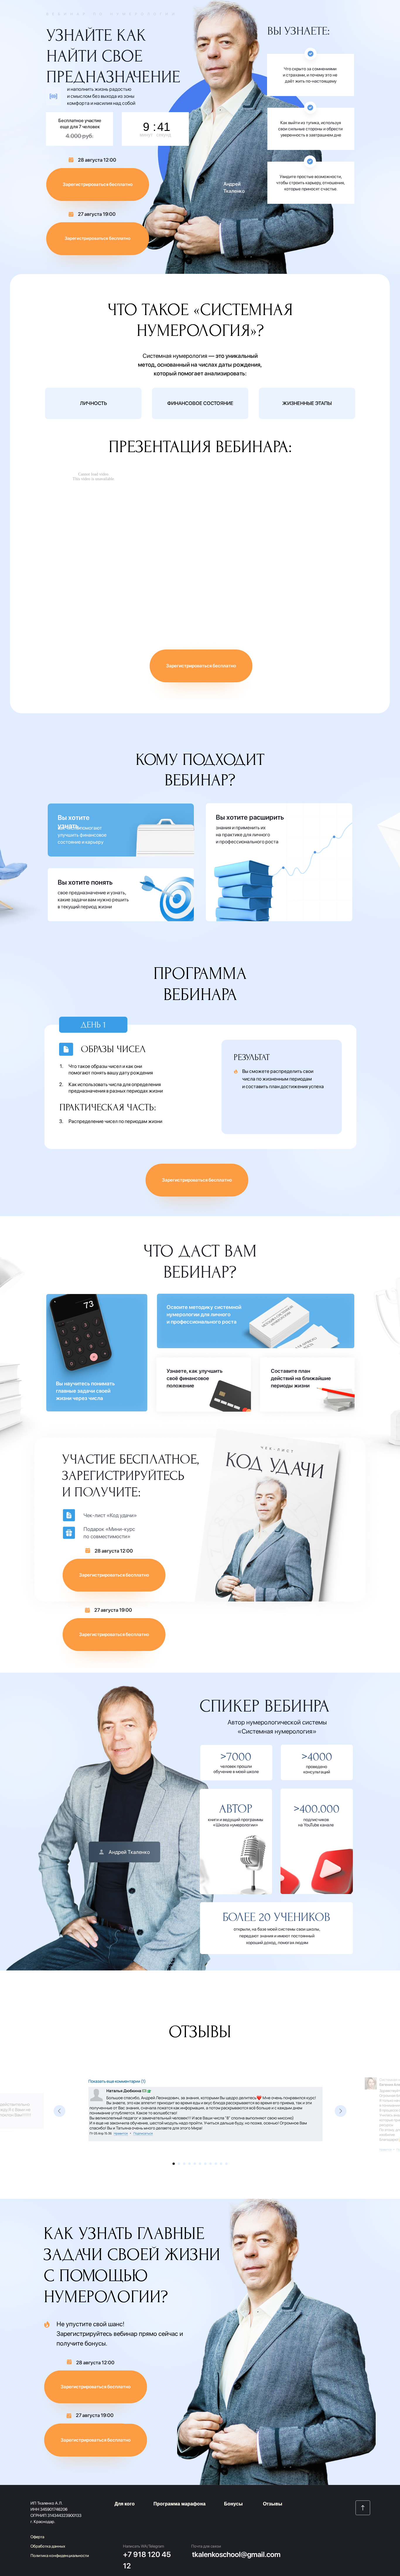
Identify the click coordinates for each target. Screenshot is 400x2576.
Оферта (37, 2537)
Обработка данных (48, 2546)
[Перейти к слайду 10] (221, 2164)
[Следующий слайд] (341, 2111)
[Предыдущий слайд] (59, 2111)
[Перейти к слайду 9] (216, 2164)
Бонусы (233, 2504)
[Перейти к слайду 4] (189, 2164)
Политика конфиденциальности (60, 2556)
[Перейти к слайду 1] (174, 2164)
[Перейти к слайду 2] (179, 2164)
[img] (363, 2508)
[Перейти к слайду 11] (226, 2164)
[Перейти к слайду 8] (211, 2164)
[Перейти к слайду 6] (200, 2164)
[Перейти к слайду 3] (184, 2164)
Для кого (125, 2504)
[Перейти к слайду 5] (195, 2164)
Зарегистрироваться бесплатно (98, 238)
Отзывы (273, 2504)
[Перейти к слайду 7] (205, 2164)
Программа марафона (180, 2504)
